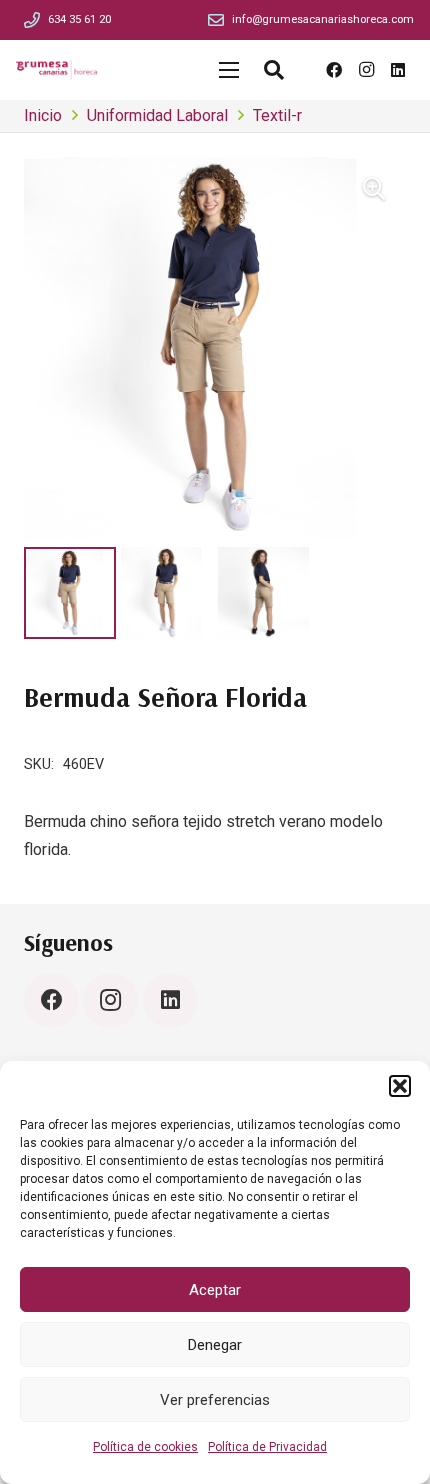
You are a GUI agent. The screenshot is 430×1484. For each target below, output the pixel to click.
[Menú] (229, 70)
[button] (400, 1086)
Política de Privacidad (267, 1447)
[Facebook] (334, 70)
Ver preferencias (215, 1400)
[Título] (32, 20)
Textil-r (277, 115)
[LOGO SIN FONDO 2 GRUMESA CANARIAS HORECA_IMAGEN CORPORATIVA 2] (56, 70)
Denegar (215, 1345)
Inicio (43, 115)
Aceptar (215, 1290)
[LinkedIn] (398, 70)
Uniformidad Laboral (157, 115)
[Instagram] (366, 70)
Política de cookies (145, 1447)
